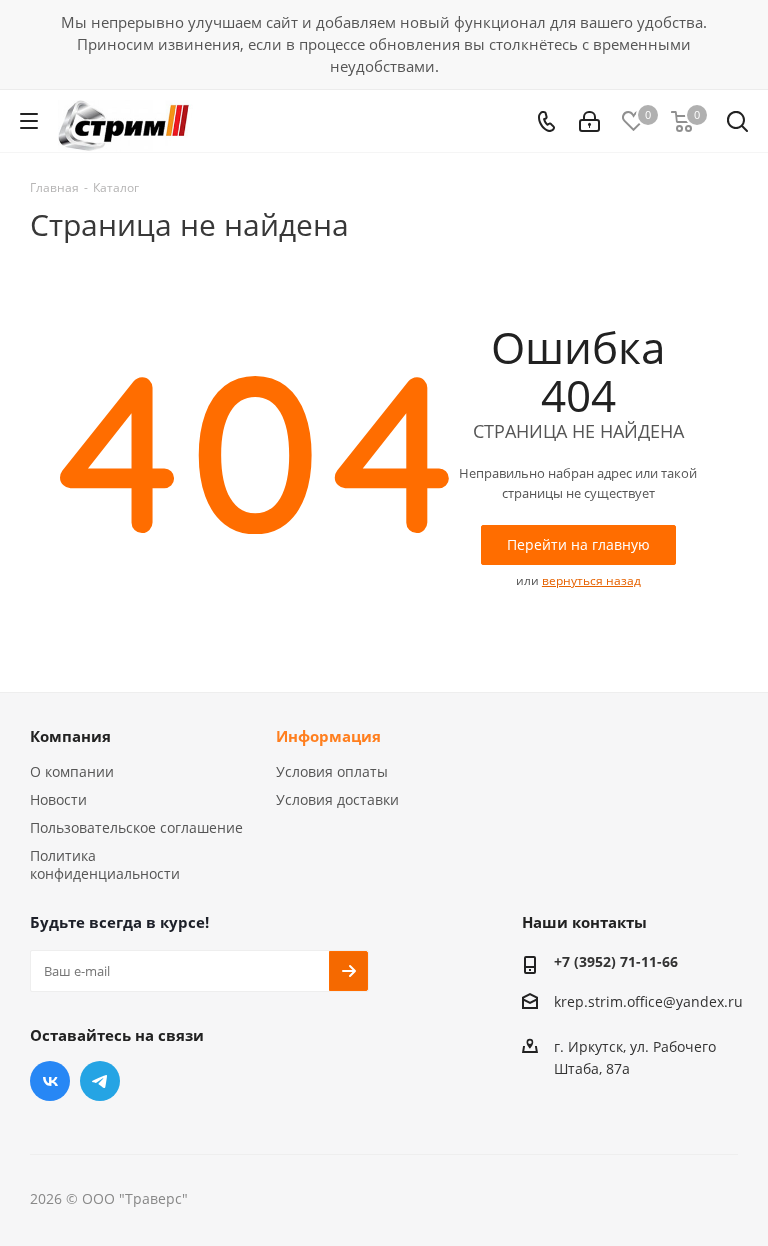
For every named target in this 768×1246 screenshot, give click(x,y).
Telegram (100, 1081)
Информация (328, 736)
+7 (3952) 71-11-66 (616, 961)
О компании (72, 771)
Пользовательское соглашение (136, 827)
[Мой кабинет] (589, 121)
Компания (70, 736)
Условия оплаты (332, 771)
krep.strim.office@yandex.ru (648, 1002)
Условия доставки (337, 799)
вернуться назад (591, 580)
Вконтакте (50, 1081)
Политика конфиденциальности (105, 864)
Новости (58, 799)
